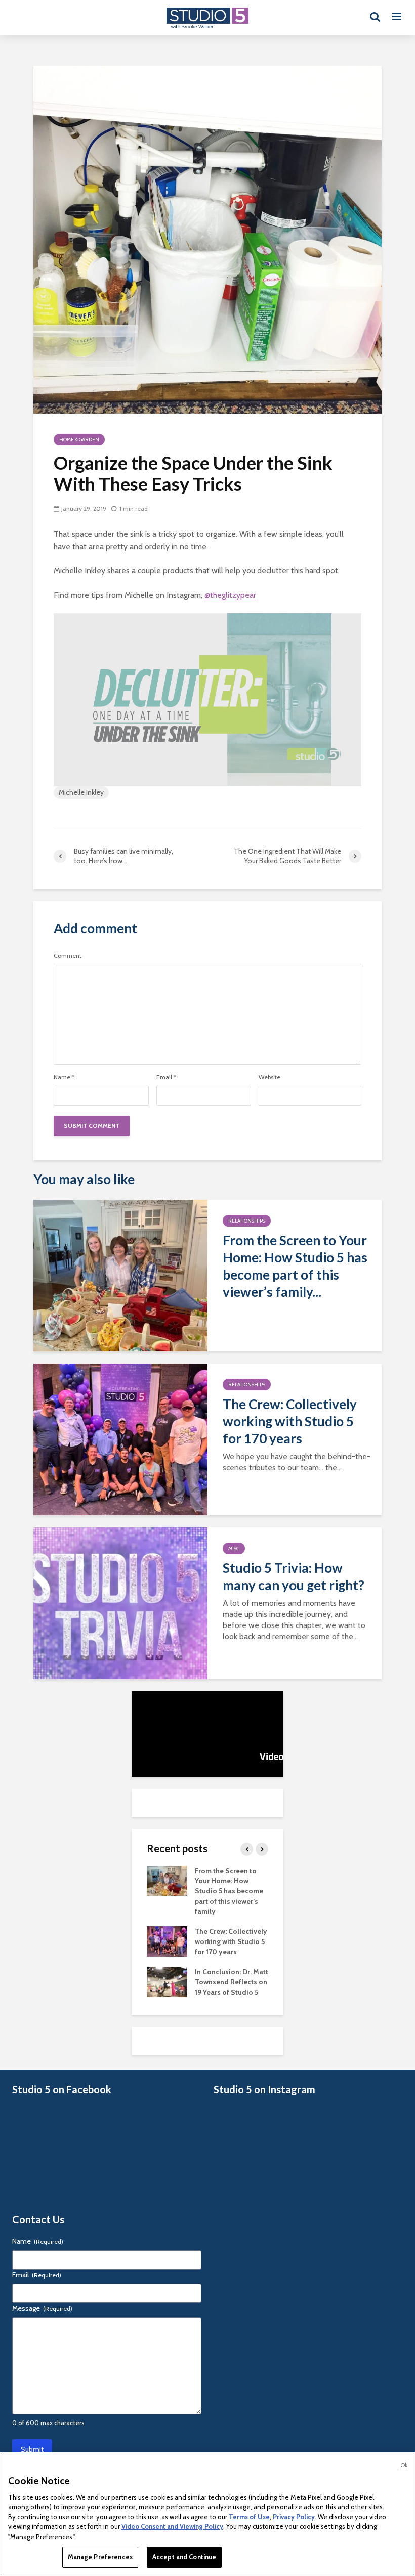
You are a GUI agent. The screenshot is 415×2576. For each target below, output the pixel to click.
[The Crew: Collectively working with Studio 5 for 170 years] (120, 1439)
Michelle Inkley (81, 792)
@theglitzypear (230, 595)
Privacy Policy (294, 2517)
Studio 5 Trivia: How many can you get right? (294, 1576)
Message (42, 2308)
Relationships (247, 1221)
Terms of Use (249, 2517)
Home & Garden (79, 440)
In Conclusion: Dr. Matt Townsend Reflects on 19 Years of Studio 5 (232, 1982)
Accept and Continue (184, 2557)
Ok (404, 2465)
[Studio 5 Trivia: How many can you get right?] (120, 1602)
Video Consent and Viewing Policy (172, 2526)
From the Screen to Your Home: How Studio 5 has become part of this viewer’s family (229, 1891)
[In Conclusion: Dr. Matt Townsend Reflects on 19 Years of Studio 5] (167, 1981)
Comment (68, 956)
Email (166, 1077)
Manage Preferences (100, 2557)
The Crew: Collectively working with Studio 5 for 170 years (290, 1421)
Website (269, 1077)
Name (64, 1077)
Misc (234, 1548)
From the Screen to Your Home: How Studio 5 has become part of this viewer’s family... (295, 1266)
